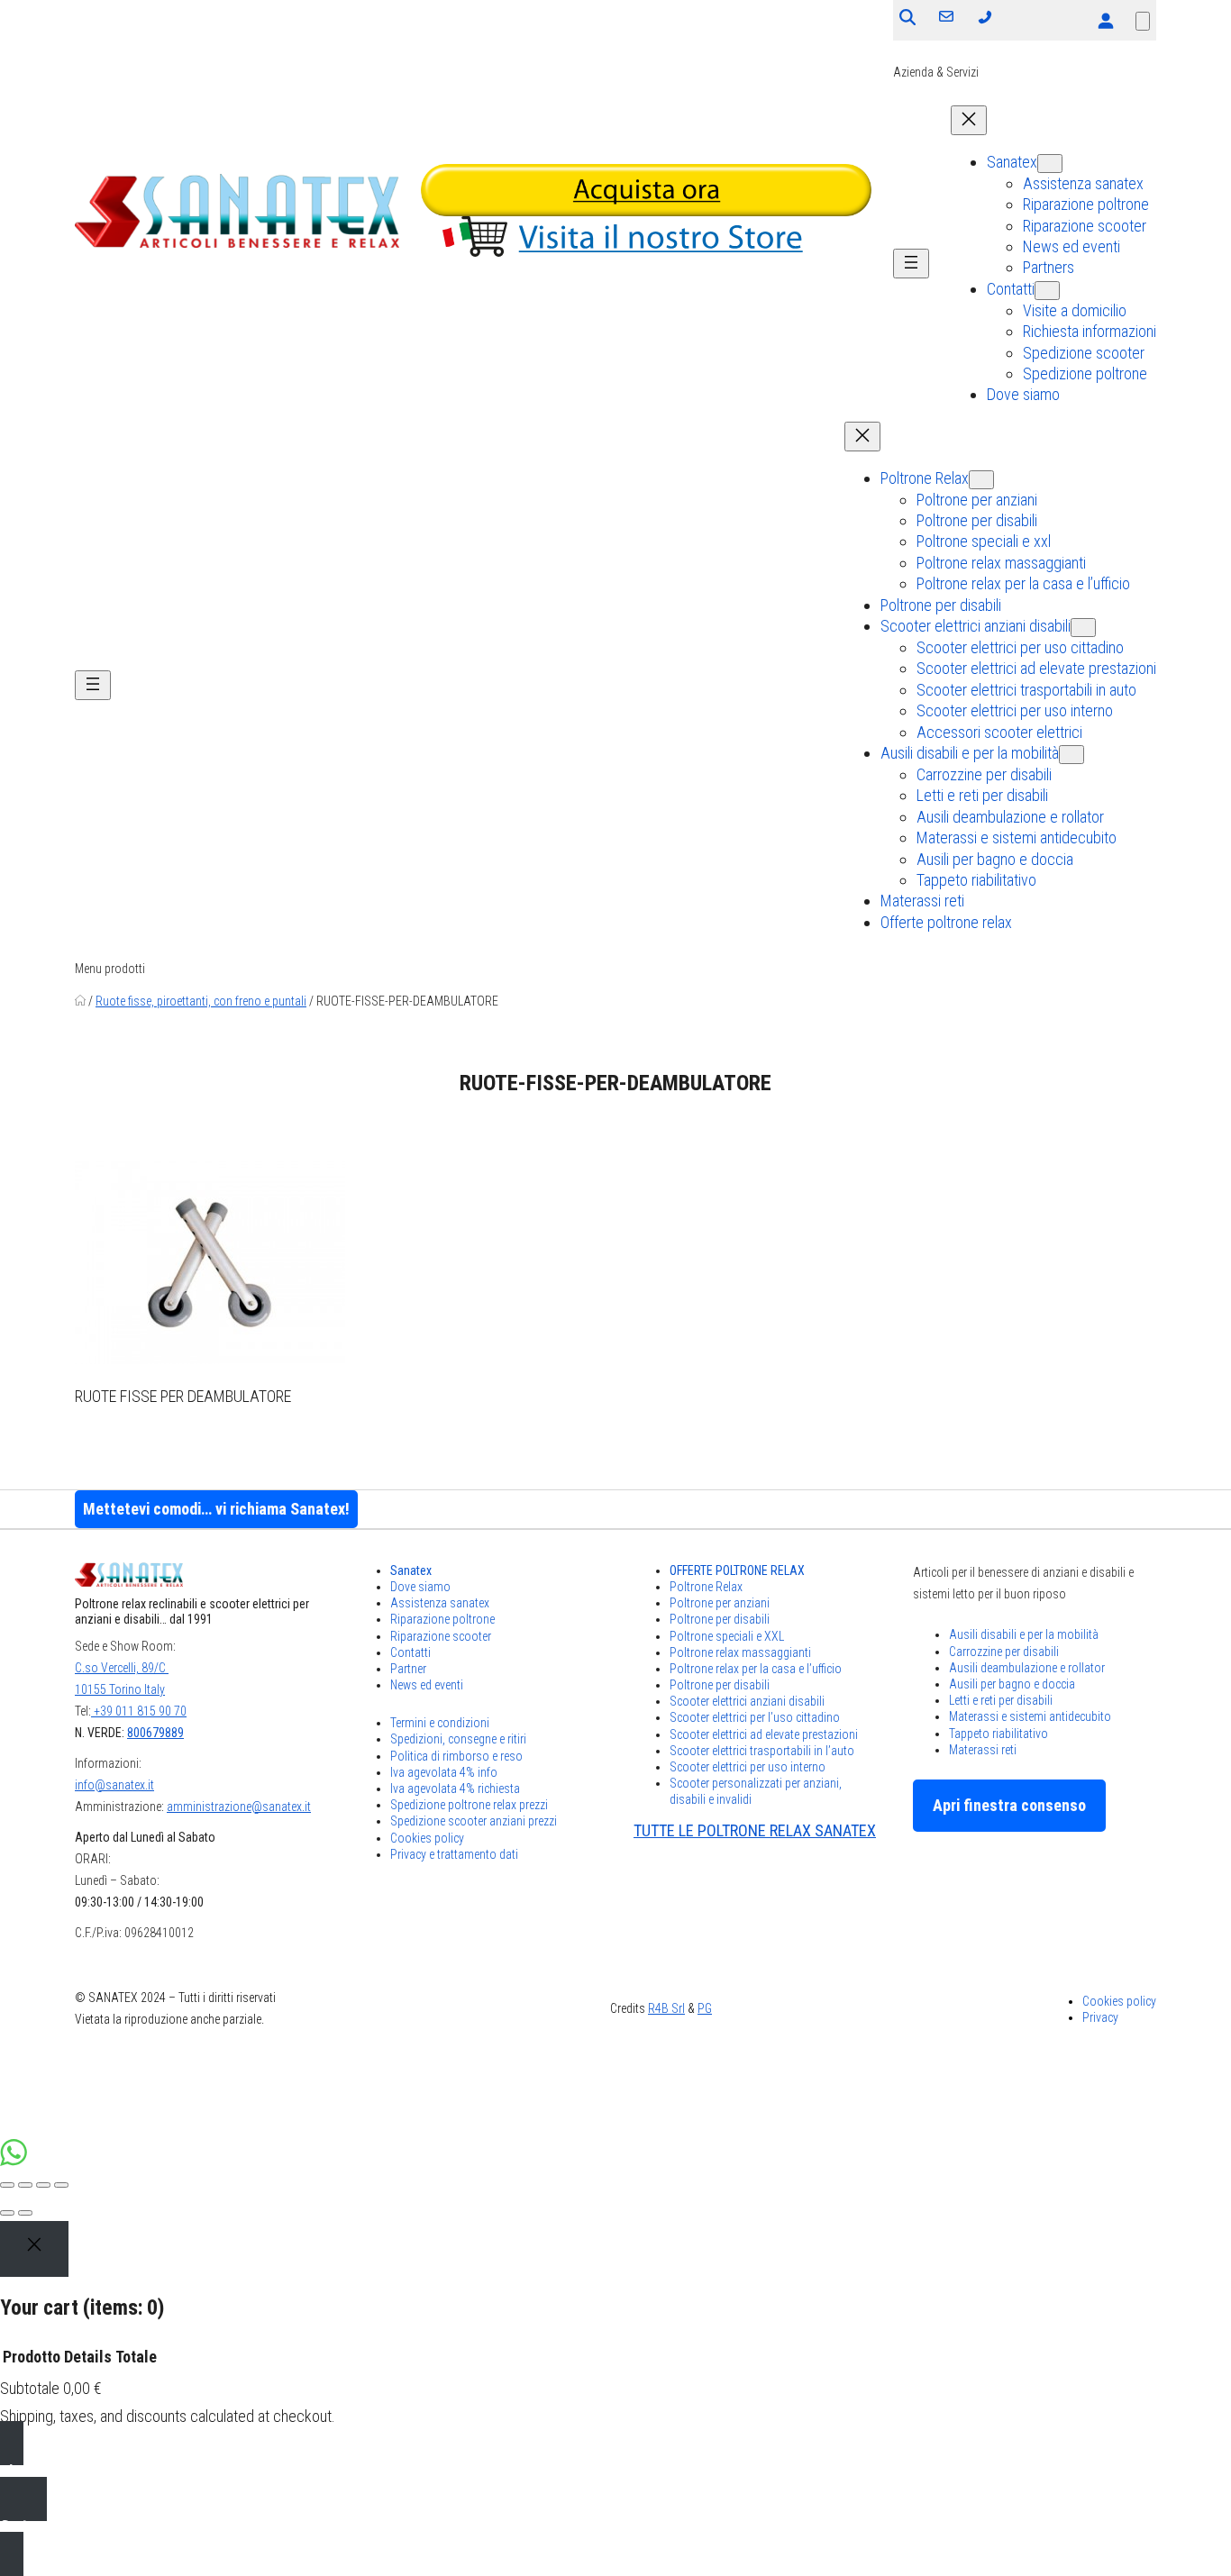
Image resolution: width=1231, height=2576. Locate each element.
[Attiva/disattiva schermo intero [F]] (43, 2185)
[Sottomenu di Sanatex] (1050, 164)
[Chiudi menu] (969, 120)
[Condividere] (25, 2185)
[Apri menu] (911, 264)
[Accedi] (1105, 20)
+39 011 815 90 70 (139, 1711)
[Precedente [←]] (7, 2213)
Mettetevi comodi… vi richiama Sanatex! (216, 1509)
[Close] (34, 2249)
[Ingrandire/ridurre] (61, 2185)
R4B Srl (666, 2008)
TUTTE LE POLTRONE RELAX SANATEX (755, 1830)
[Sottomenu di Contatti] (1047, 291)
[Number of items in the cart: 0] (1143, 21)
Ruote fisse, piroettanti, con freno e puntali (201, 1001)
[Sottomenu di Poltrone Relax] (981, 480)
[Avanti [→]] (25, 2213)
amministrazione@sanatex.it (239, 1807)
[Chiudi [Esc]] (7, 2185)
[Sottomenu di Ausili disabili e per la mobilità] (1071, 755)
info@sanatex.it (114, 1785)
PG (705, 2008)
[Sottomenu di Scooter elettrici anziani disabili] (1083, 628)
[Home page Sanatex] (80, 1001)
